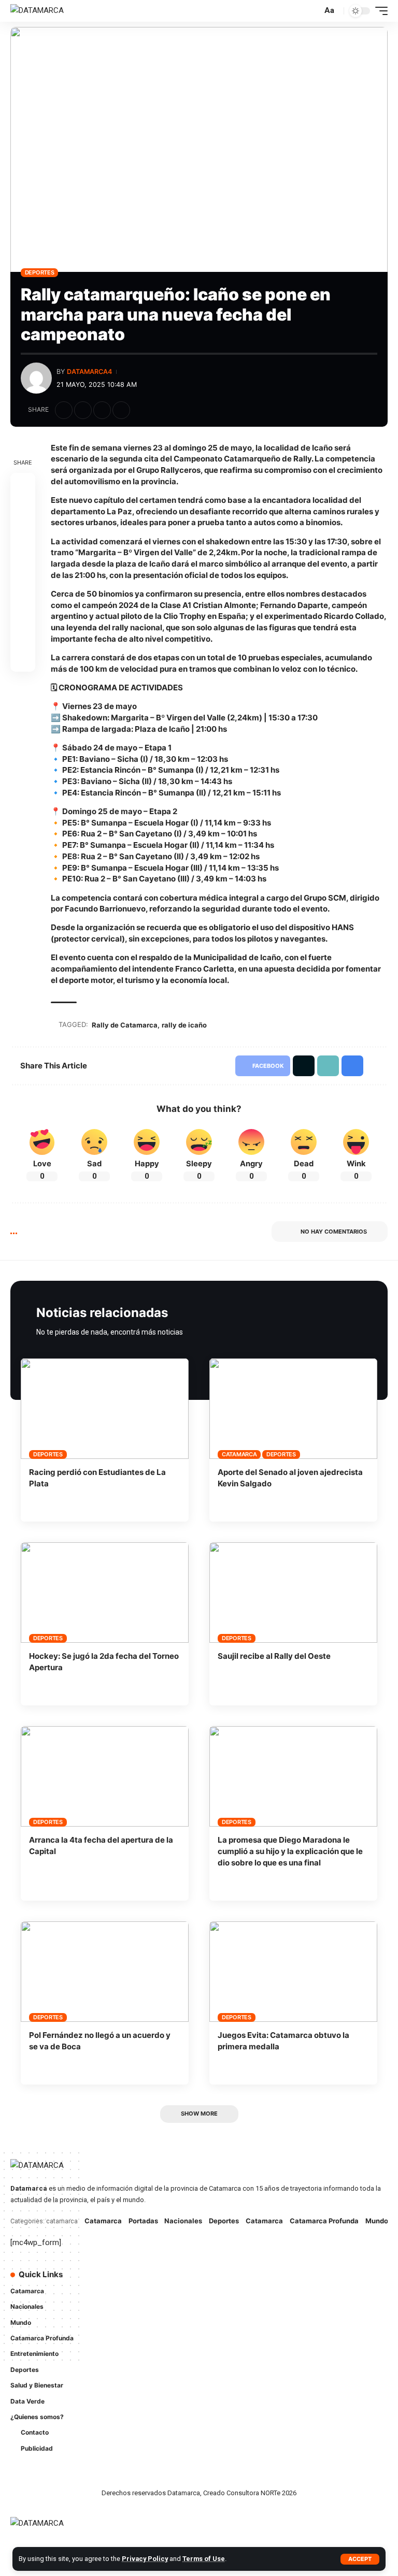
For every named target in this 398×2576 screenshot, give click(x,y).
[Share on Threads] (23, 560)
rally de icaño (184, 1025)
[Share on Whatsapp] (23, 535)
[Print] (121, 410)
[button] (360, 2559)
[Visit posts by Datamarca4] (36, 378)
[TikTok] (217, 2301)
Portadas (143, 2221)
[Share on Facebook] (64, 410)
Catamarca (239, 1454)
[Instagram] (260, 2281)
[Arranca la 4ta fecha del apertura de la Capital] (105, 1776)
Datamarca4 (89, 372)
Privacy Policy (145, 2559)
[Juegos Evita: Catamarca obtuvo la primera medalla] (293, 1972)
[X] (231, 2281)
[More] (140, 410)
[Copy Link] (102, 410)
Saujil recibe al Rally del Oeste (274, 1656)
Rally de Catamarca (125, 1025)
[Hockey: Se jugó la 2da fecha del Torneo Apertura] (105, 1593)
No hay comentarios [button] (334, 1232)
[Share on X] (83, 410)
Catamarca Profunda (324, 2221)
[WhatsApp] (231, 2301)
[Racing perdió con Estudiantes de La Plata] (105, 1409)
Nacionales (183, 2221)
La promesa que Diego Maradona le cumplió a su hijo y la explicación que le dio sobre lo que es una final (290, 1851)
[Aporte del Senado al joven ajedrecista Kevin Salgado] (293, 1409)
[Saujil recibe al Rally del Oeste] (293, 1593)
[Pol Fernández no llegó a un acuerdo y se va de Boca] (105, 1972)
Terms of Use (204, 2559)
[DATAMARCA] (37, 11)
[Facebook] (217, 2281)
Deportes (40, 272)
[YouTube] (246, 2281)
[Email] (23, 585)
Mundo (377, 2221)
